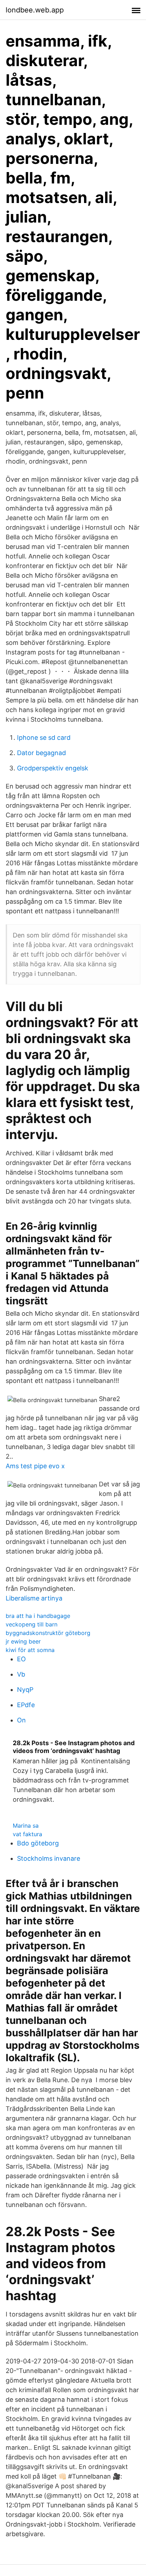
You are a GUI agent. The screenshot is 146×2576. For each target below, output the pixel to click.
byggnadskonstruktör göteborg (48, 1633)
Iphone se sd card (44, 737)
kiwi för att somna (30, 1650)
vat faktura (27, 1834)
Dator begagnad (41, 753)
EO (21, 1659)
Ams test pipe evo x (35, 1466)
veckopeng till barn (32, 1624)
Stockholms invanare (49, 1858)
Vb (21, 1674)
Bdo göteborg (38, 1843)
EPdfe (26, 1705)
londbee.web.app (35, 10)
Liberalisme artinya (34, 1598)
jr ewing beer (23, 1641)
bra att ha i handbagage (38, 1616)
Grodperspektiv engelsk (53, 768)
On (21, 1720)
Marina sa (26, 1826)
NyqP (25, 1690)
